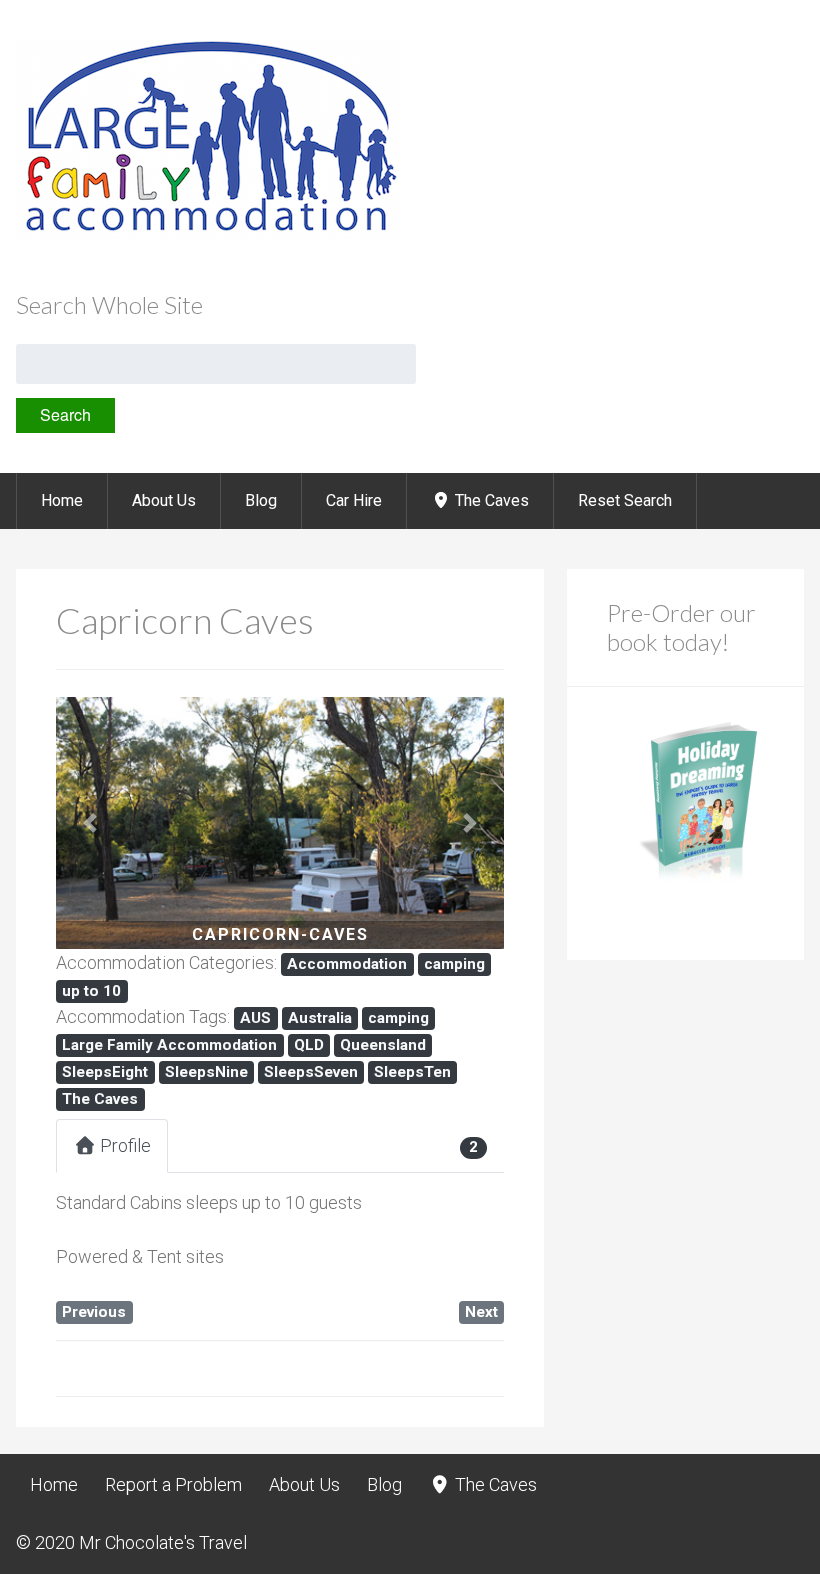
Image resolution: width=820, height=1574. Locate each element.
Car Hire (354, 500)
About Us (164, 500)
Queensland (383, 1045)
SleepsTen (412, 1072)
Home (62, 500)
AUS (255, 1018)
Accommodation (347, 964)
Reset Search (625, 500)
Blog (261, 500)
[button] (89, 823)
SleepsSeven (311, 1072)
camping (454, 964)
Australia (320, 1018)
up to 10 (91, 991)
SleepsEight (105, 1072)
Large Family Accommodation (169, 1045)
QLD (309, 1045)
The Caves (490, 500)
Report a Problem (173, 1484)
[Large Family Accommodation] (209, 233)
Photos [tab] (239, 1145)
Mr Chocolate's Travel (163, 1542)
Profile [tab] (125, 1145)
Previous (94, 1312)
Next (481, 1312)
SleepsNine (206, 1072)
